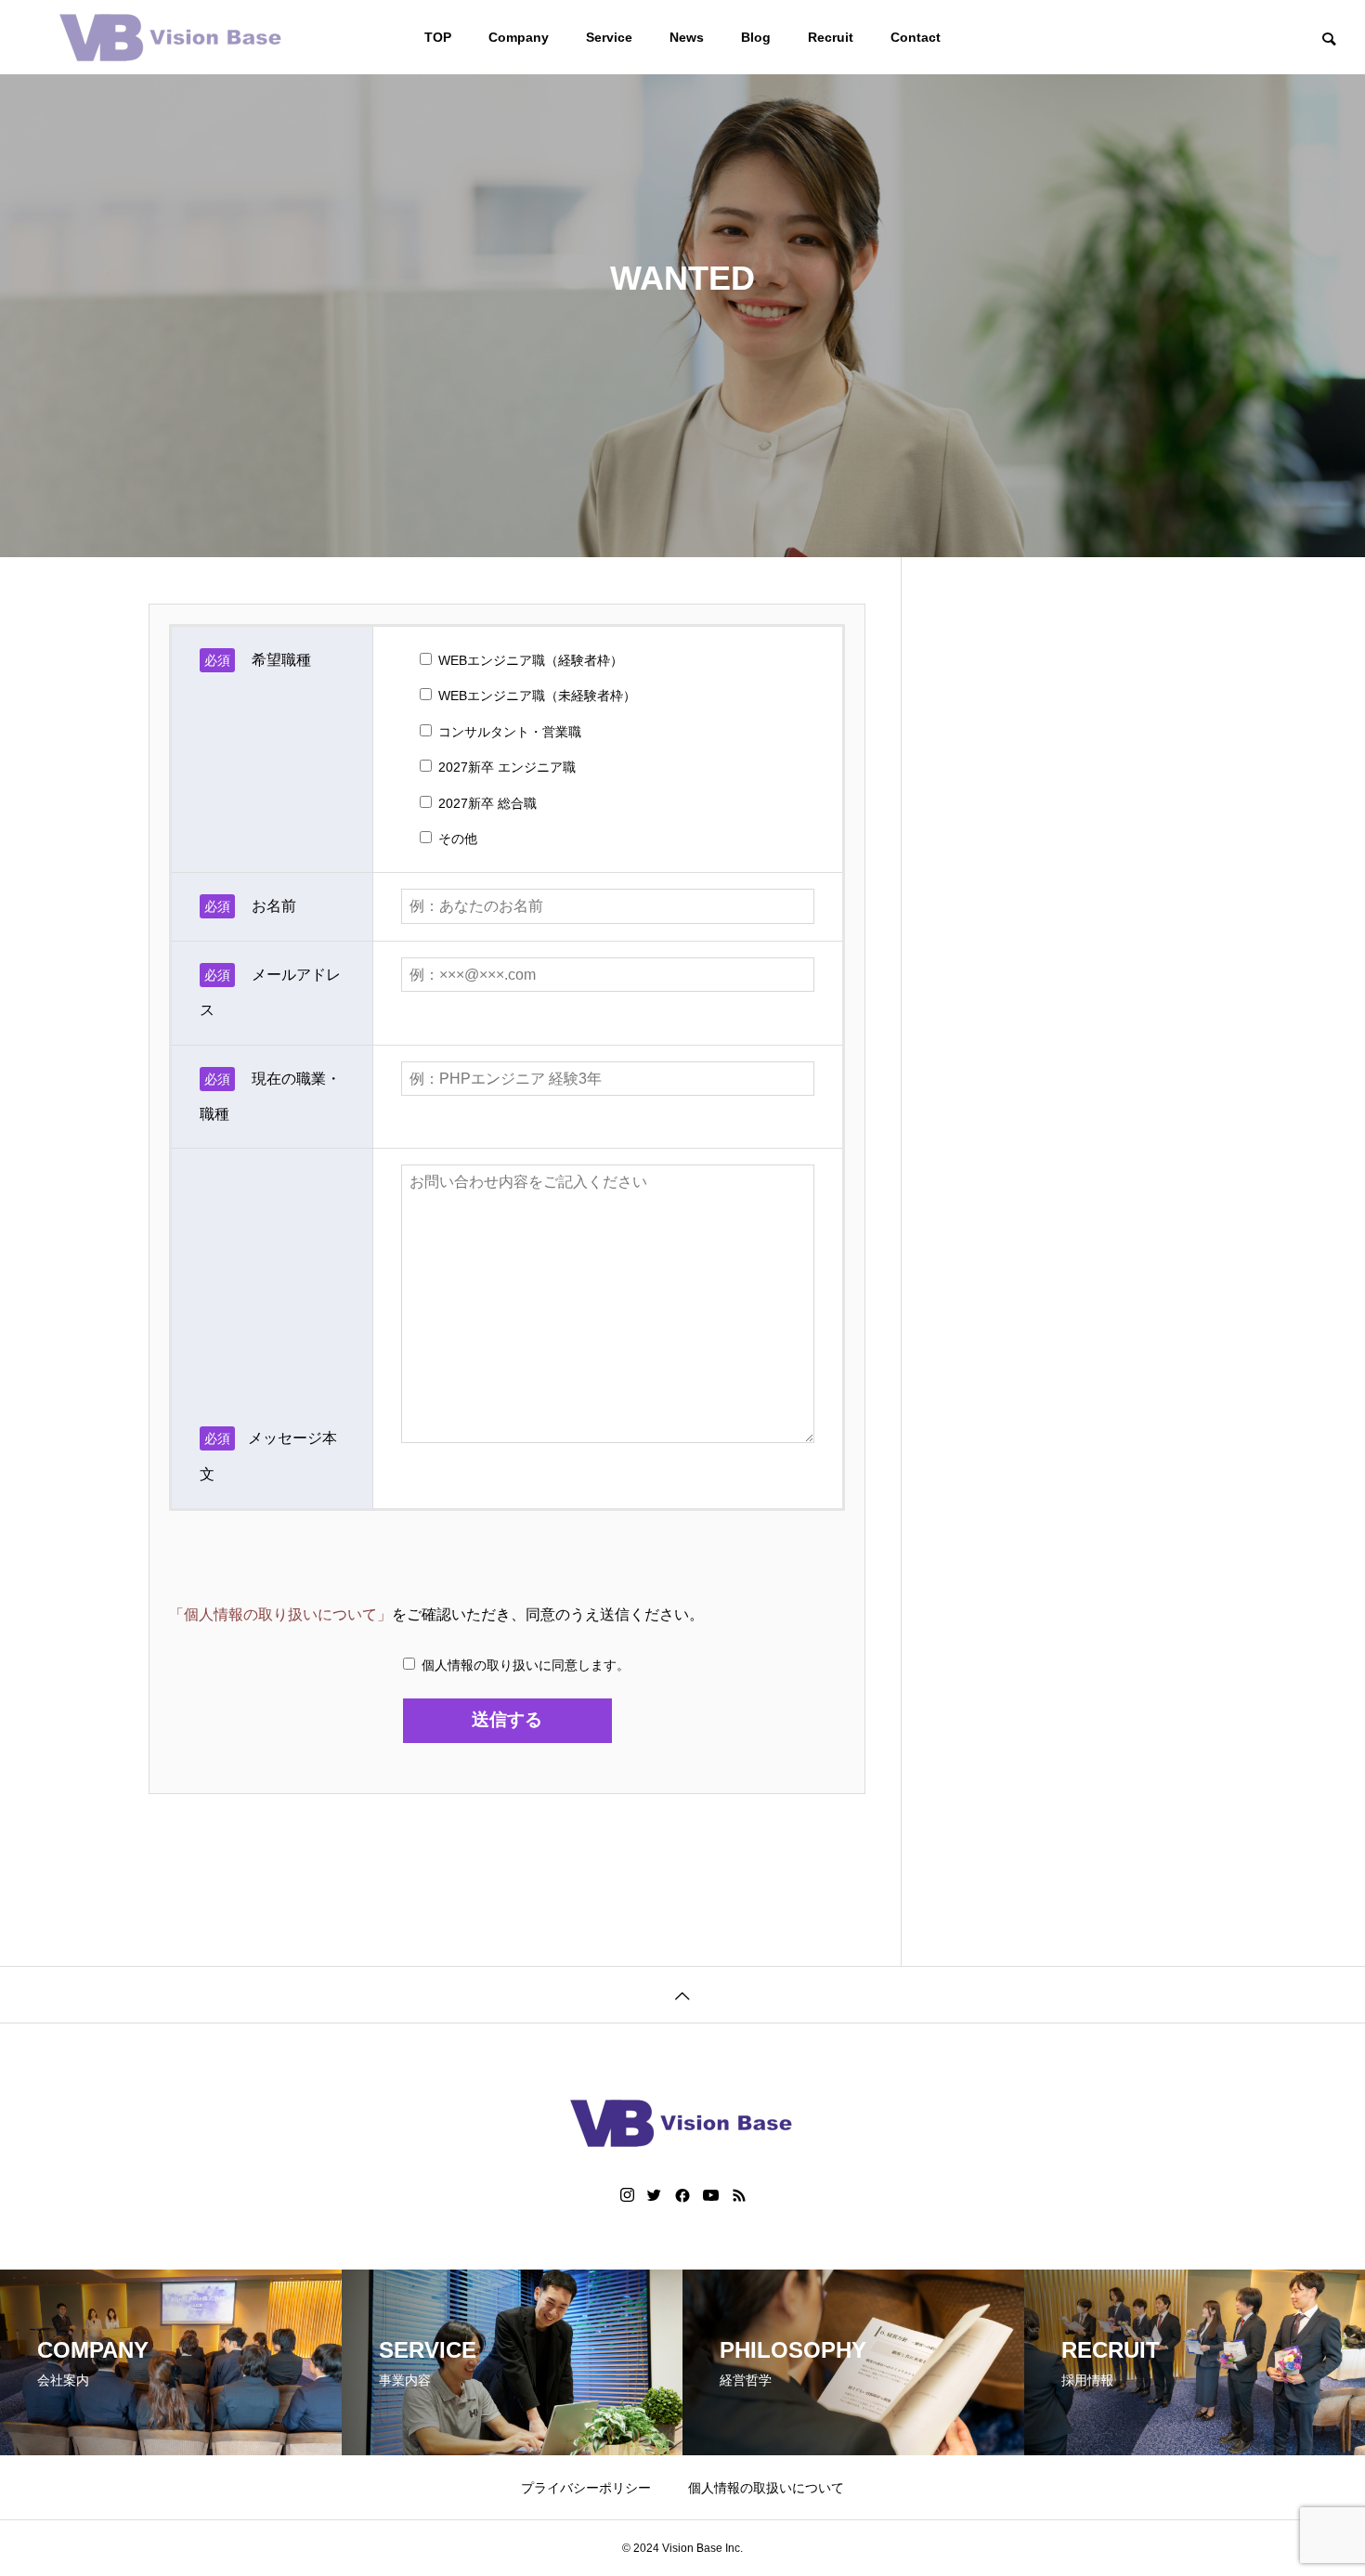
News (687, 37)
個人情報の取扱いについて (766, 2488)
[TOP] (682, 1994)
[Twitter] (655, 2195)
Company (519, 37)
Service (609, 37)
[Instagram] (627, 2195)
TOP (438, 37)
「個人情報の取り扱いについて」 (280, 1614)
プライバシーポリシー (586, 2488)
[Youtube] (711, 2195)
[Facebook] (682, 2195)
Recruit (831, 37)
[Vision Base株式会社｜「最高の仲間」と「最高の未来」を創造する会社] (172, 37)
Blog (756, 37)
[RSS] (739, 2195)
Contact (916, 37)
